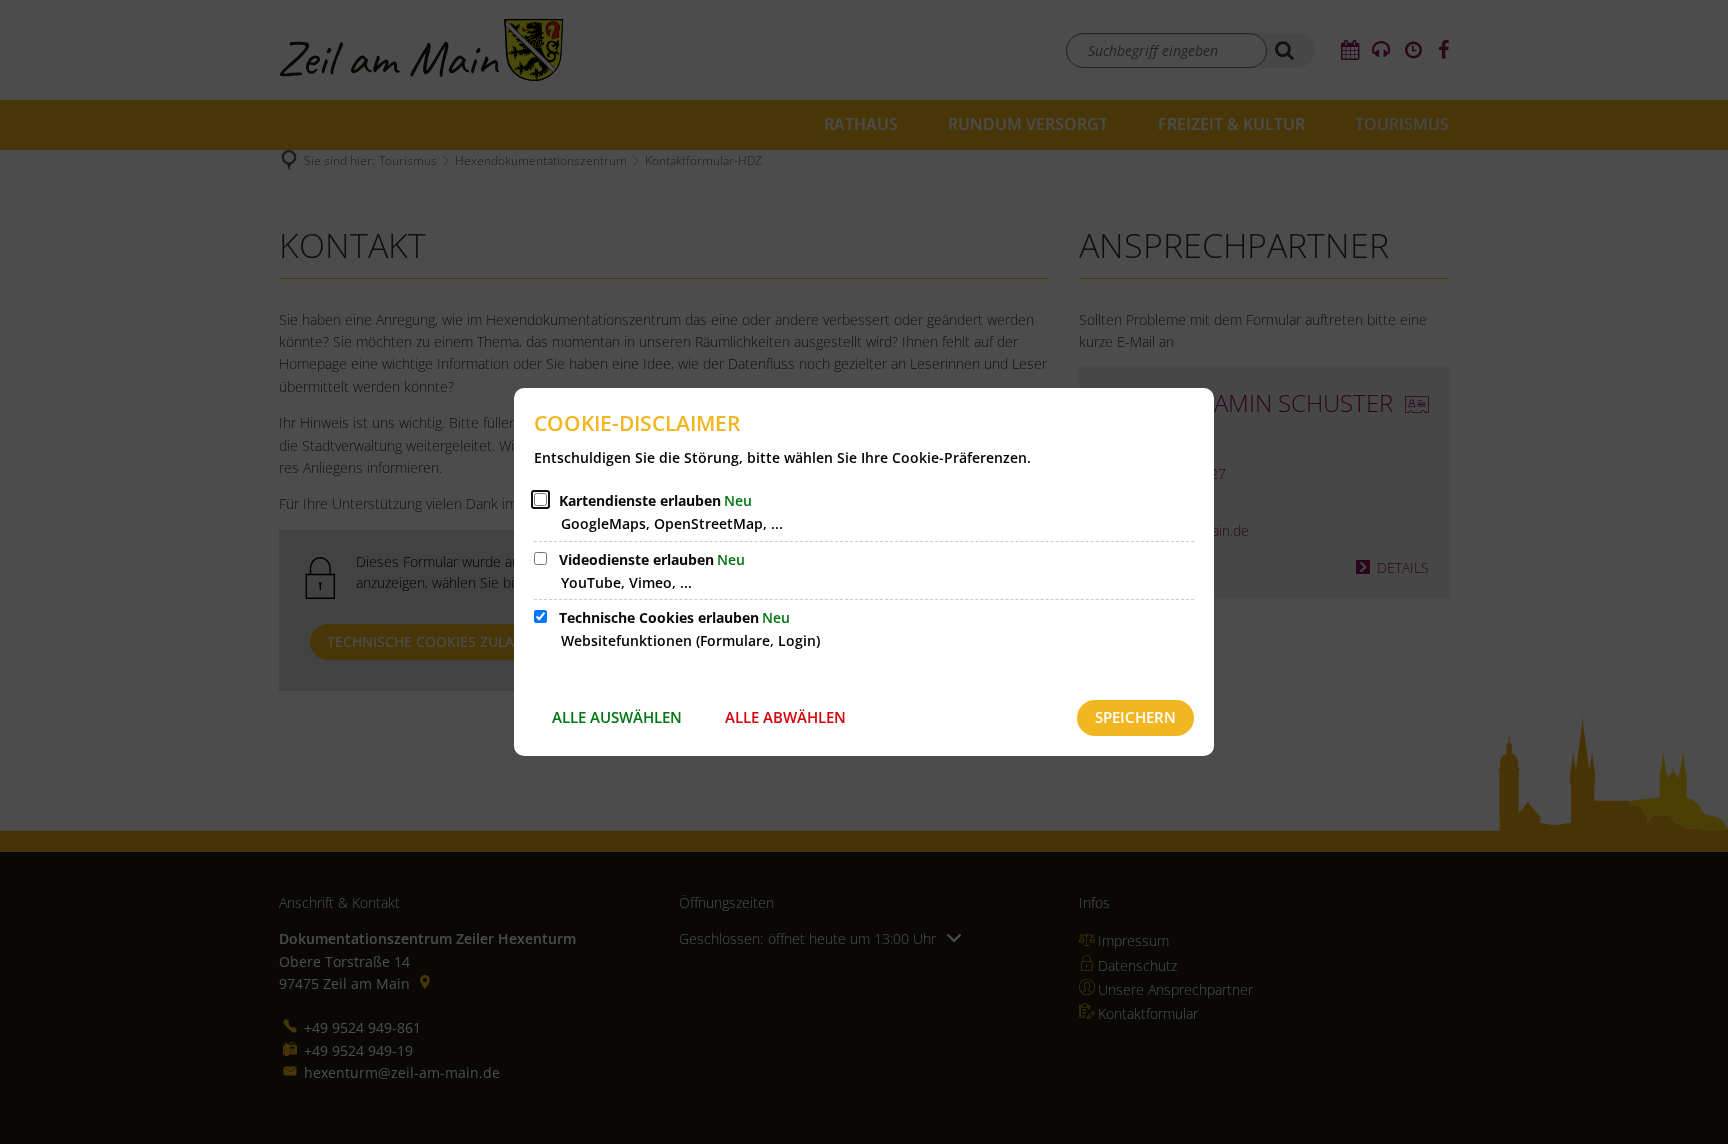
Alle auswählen (617, 717)
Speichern (1135, 717)
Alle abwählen (785, 717)
